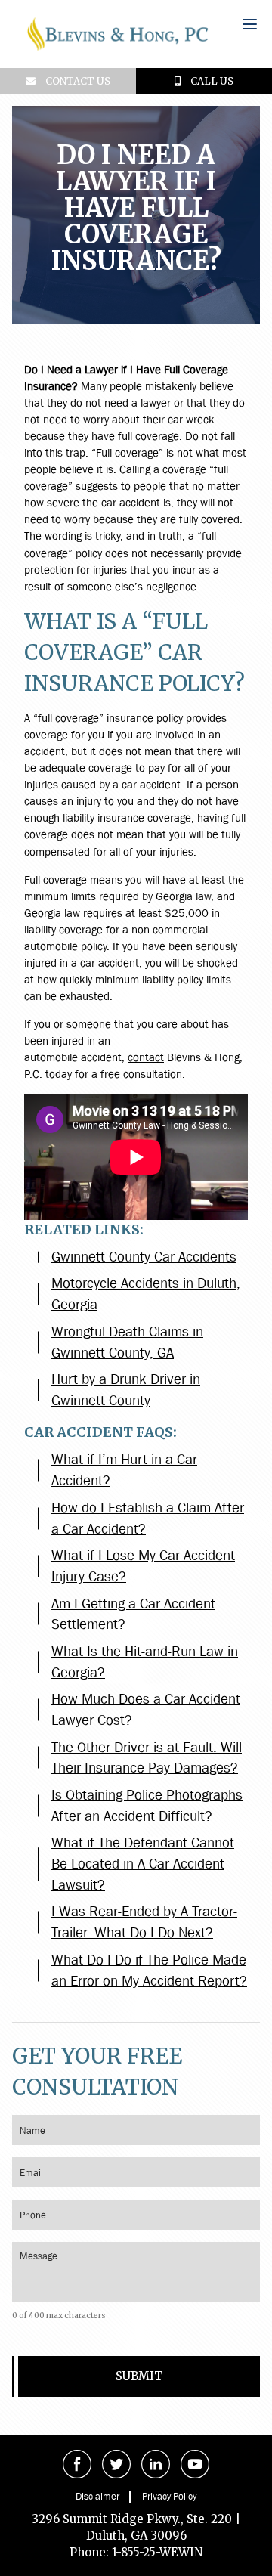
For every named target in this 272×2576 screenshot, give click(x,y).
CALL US (211, 81)
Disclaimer (97, 2496)
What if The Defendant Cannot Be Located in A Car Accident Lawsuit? (143, 1864)
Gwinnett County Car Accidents (144, 1257)
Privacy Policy (169, 2496)
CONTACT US (77, 81)
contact (146, 1057)
